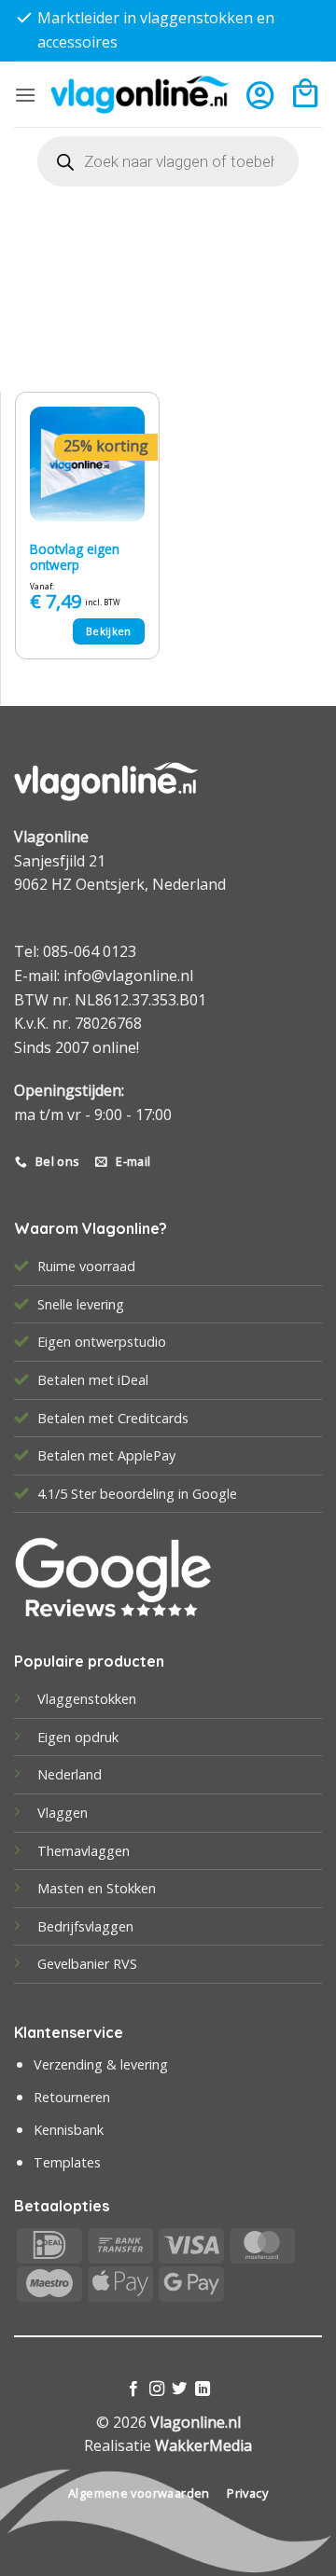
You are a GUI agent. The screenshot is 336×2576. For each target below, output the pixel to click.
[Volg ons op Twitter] (179, 2389)
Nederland (70, 1774)
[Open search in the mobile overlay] (168, 161)
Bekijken (109, 631)
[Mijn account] (260, 95)
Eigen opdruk (78, 1737)
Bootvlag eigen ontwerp (75, 557)
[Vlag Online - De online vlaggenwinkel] (140, 95)
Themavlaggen (84, 1851)
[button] (25, 95)
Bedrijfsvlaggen (85, 1926)
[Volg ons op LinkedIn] (203, 2389)
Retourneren (72, 2097)
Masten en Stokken (97, 1888)
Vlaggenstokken (87, 1699)
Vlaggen (63, 1813)
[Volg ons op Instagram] (157, 2389)
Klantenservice (69, 2032)
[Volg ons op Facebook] (133, 2389)
